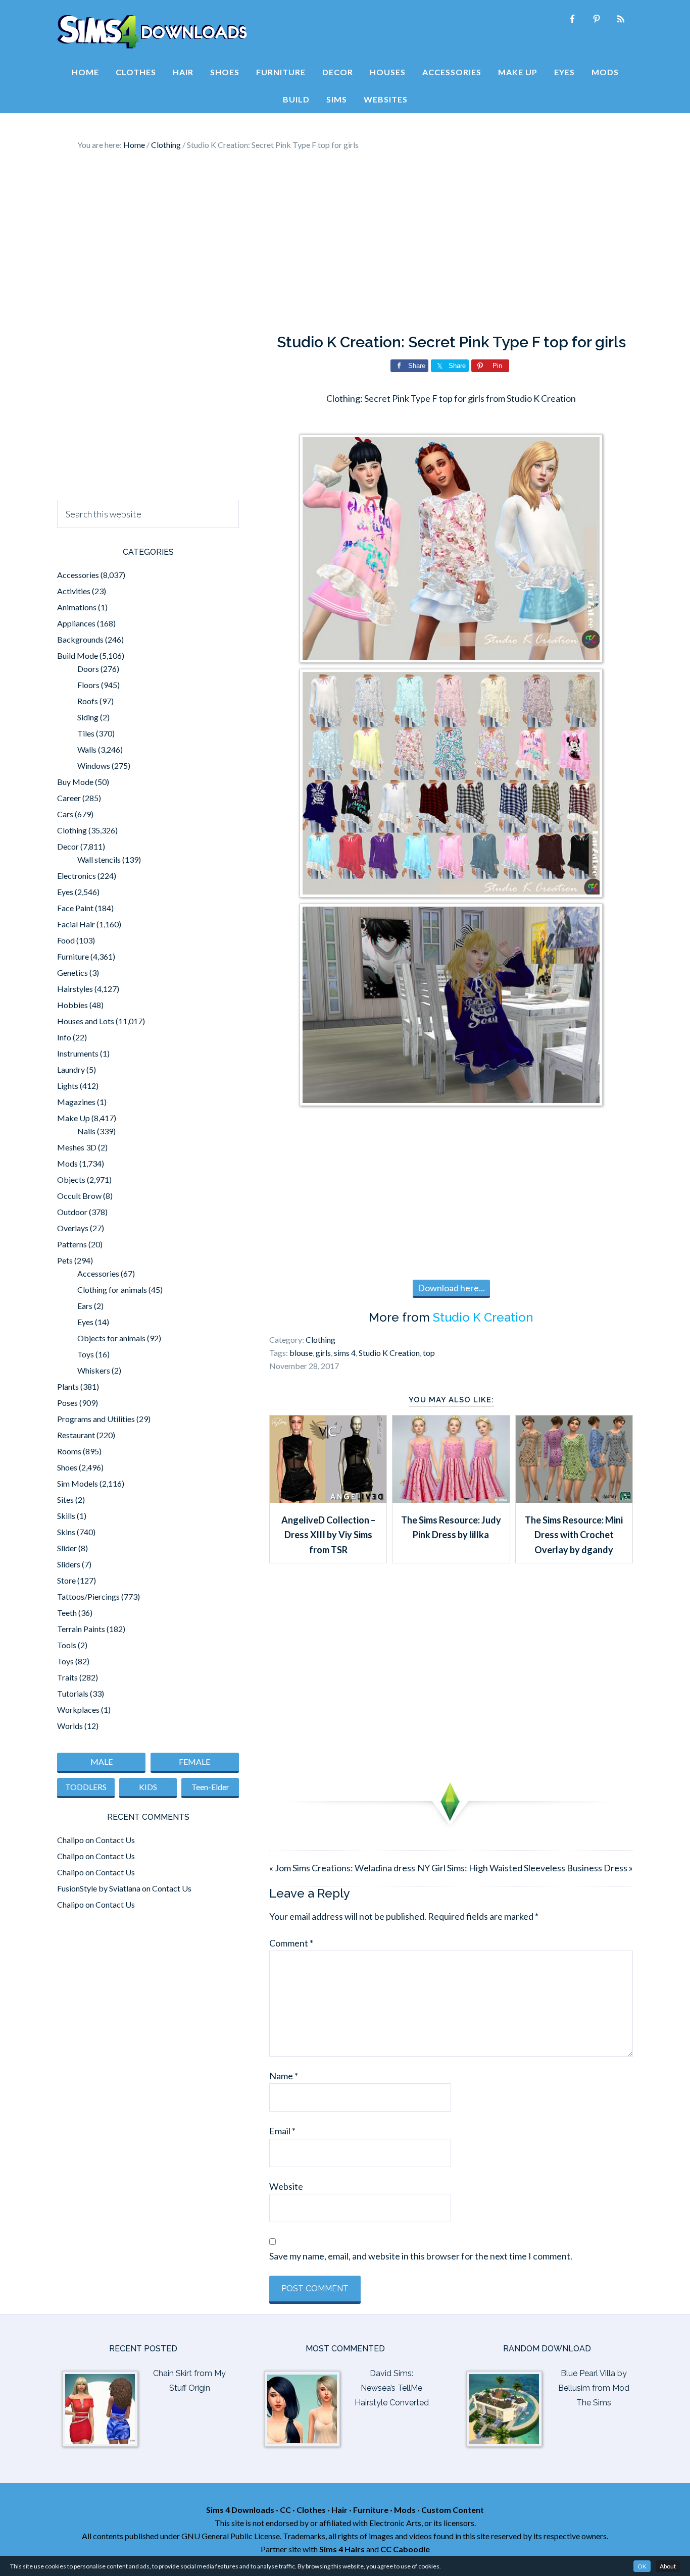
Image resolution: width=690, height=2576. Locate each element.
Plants (68, 1386)
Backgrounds (80, 639)
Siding (88, 717)
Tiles (86, 733)
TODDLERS (86, 1787)
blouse (301, 1353)
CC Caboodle (405, 2549)
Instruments (78, 1053)
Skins (66, 1532)
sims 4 (345, 1353)
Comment (291, 1943)
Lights (68, 1086)
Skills (66, 1516)
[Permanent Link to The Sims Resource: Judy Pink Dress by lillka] (451, 1499)
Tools (67, 1645)
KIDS (148, 1787)
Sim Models (78, 1483)
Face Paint (75, 908)
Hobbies (72, 1005)
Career (69, 798)
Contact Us (115, 1840)
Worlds (70, 1726)
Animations (77, 607)
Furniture (73, 956)
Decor (68, 846)
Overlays (73, 1228)
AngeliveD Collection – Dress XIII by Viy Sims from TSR (328, 1535)
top (429, 1353)
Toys (86, 1354)
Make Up (73, 1118)
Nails (86, 1131)
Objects (71, 1179)
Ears (85, 1306)
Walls (87, 749)
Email (282, 2131)
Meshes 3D (77, 1147)
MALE (102, 1762)
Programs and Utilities (96, 1419)
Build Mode (78, 655)
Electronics (77, 876)
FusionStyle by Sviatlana (99, 1888)
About (668, 2566)
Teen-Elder (210, 1787)
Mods (67, 1163)
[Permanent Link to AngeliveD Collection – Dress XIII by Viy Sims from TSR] (328, 1499)
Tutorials (73, 1693)
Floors (88, 685)
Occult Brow (79, 1196)
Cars (65, 814)
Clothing (321, 1339)
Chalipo (70, 1840)
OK (642, 2566)
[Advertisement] (345, 242)
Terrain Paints (81, 1629)
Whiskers (94, 1370)
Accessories (78, 575)
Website (286, 2186)
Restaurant (76, 1435)
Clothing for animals (112, 1290)
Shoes (67, 1467)
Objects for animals (111, 1338)
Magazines (76, 1102)
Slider (67, 1548)
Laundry (71, 1069)
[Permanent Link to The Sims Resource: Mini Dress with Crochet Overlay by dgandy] (574, 1499)
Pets (65, 1260)
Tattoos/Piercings (88, 1596)
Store (66, 1580)
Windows (94, 766)
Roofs (88, 701)
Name (284, 2076)
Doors (88, 669)
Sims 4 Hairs (342, 2549)
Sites (65, 1500)
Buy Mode (75, 782)
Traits (67, 1677)
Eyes (65, 892)
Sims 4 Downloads (152, 32)
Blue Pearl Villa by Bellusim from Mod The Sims (594, 2388)
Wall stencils (99, 859)
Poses (67, 1403)
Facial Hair (76, 924)
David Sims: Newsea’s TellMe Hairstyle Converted (392, 2388)
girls (323, 1353)
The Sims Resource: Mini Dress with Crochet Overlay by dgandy (574, 1535)
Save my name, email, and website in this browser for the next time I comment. (421, 2256)
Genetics (72, 972)
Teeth (67, 1613)
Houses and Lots (86, 1021)
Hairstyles (75, 989)
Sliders (69, 1564)
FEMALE (194, 1762)
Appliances (76, 623)
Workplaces (78, 1710)
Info (64, 1037)
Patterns (72, 1244)
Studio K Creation (483, 1317)
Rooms (69, 1451)
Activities (74, 591)
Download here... (451, 1288)
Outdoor (72, 1212)
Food (66, 940)
